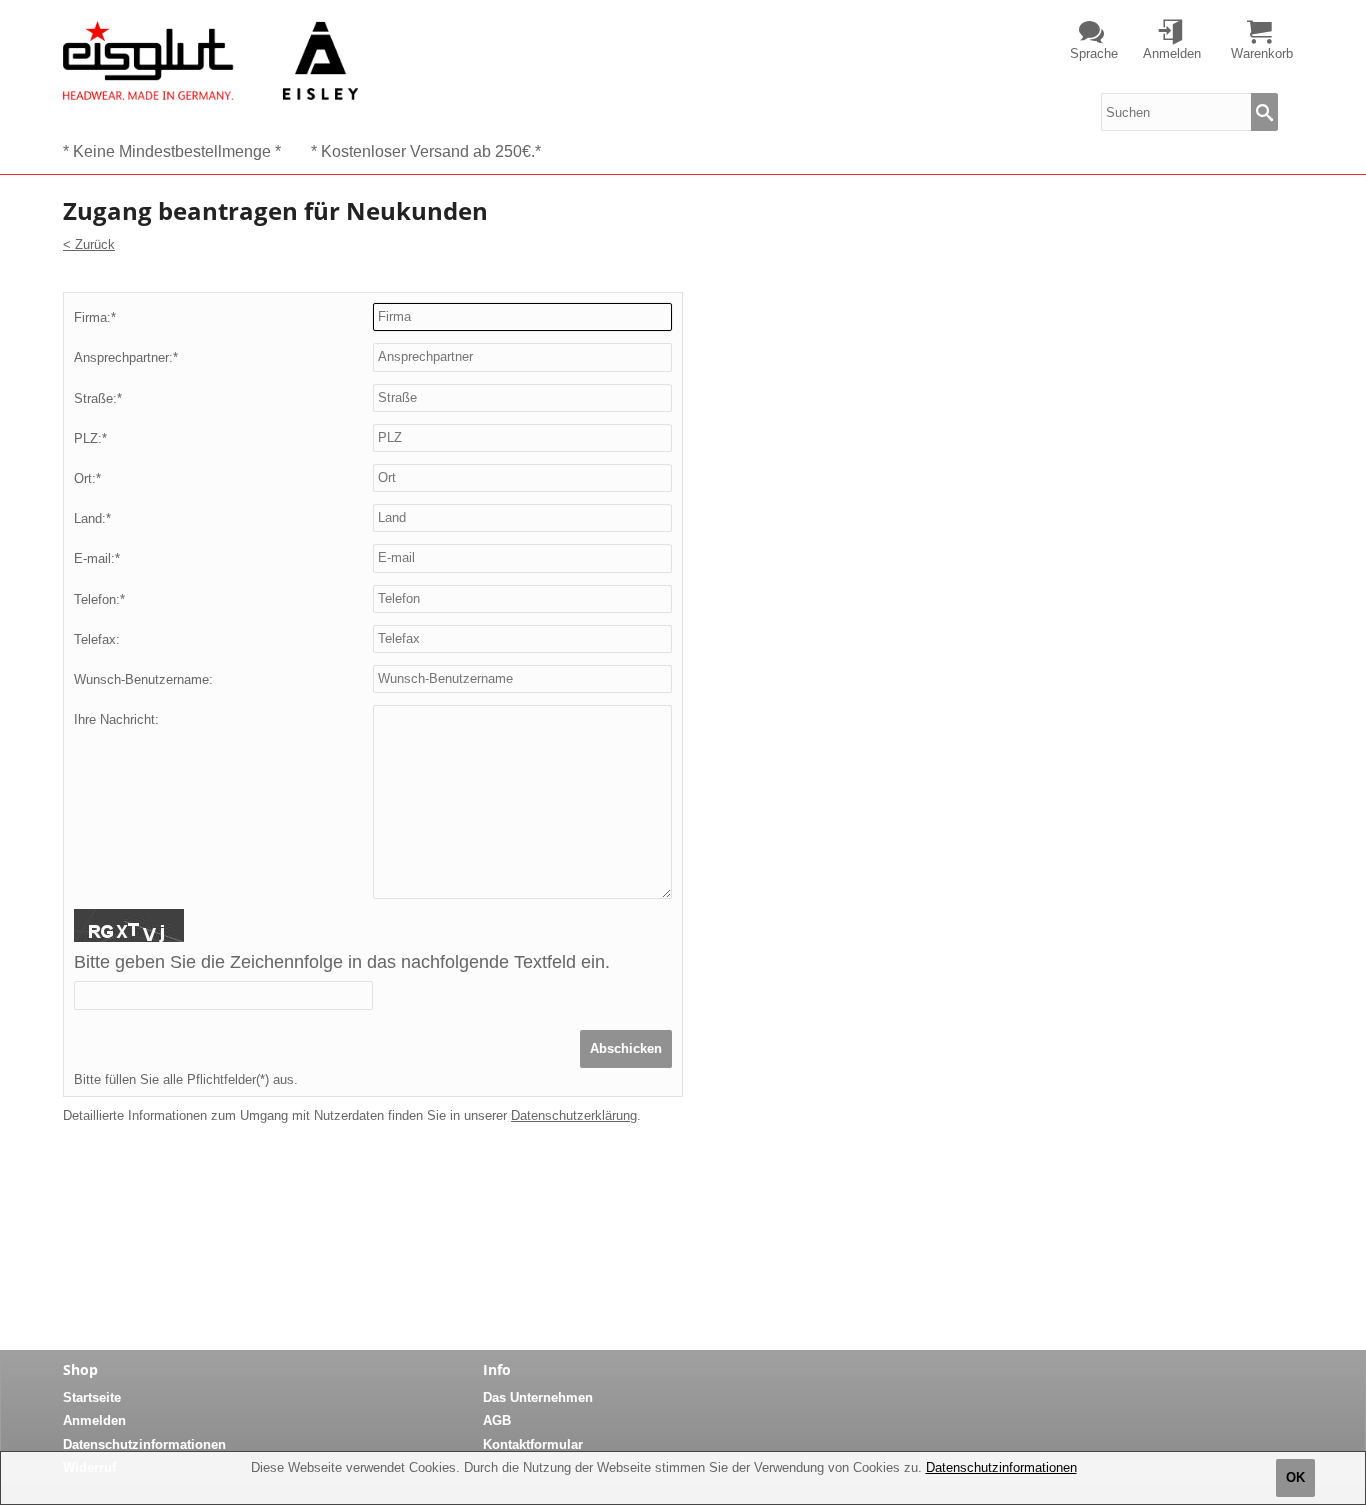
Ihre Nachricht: (116, 719)
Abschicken (626, 1048)
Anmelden (94, 1420)
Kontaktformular (533, 1444)
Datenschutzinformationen (1001, 1467)
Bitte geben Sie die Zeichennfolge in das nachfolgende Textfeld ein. (342, 962)
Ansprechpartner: (126, 357)
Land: (92, 518)
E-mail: (97, 558)
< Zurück (89, 244)
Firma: (95, 317)
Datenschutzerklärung (574, 1115)
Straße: (98, 398)
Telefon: (99, 599)
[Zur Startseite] (210, 60)
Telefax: (97, 639)
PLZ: (90, 438)
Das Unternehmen (538, 1397)
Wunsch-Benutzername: (143, 679)
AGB (497, 1420)
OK (1295, 1477)
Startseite (92, 1397)
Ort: (87, 478)
